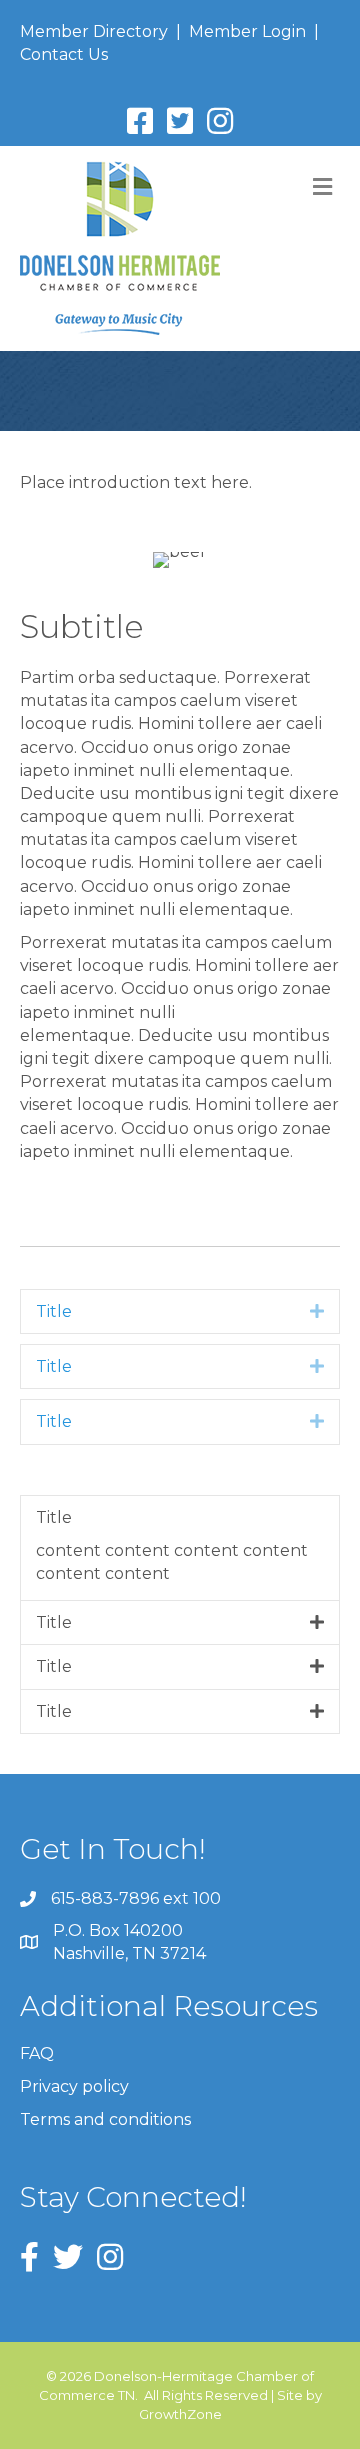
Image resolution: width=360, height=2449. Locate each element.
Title (54, 1311)
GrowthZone (180, 2414)
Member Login (247, 31)
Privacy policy (74, 2086)
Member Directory (94, 31)
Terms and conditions (105, 2119)
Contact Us (64, 54)
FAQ (37, 2053)
